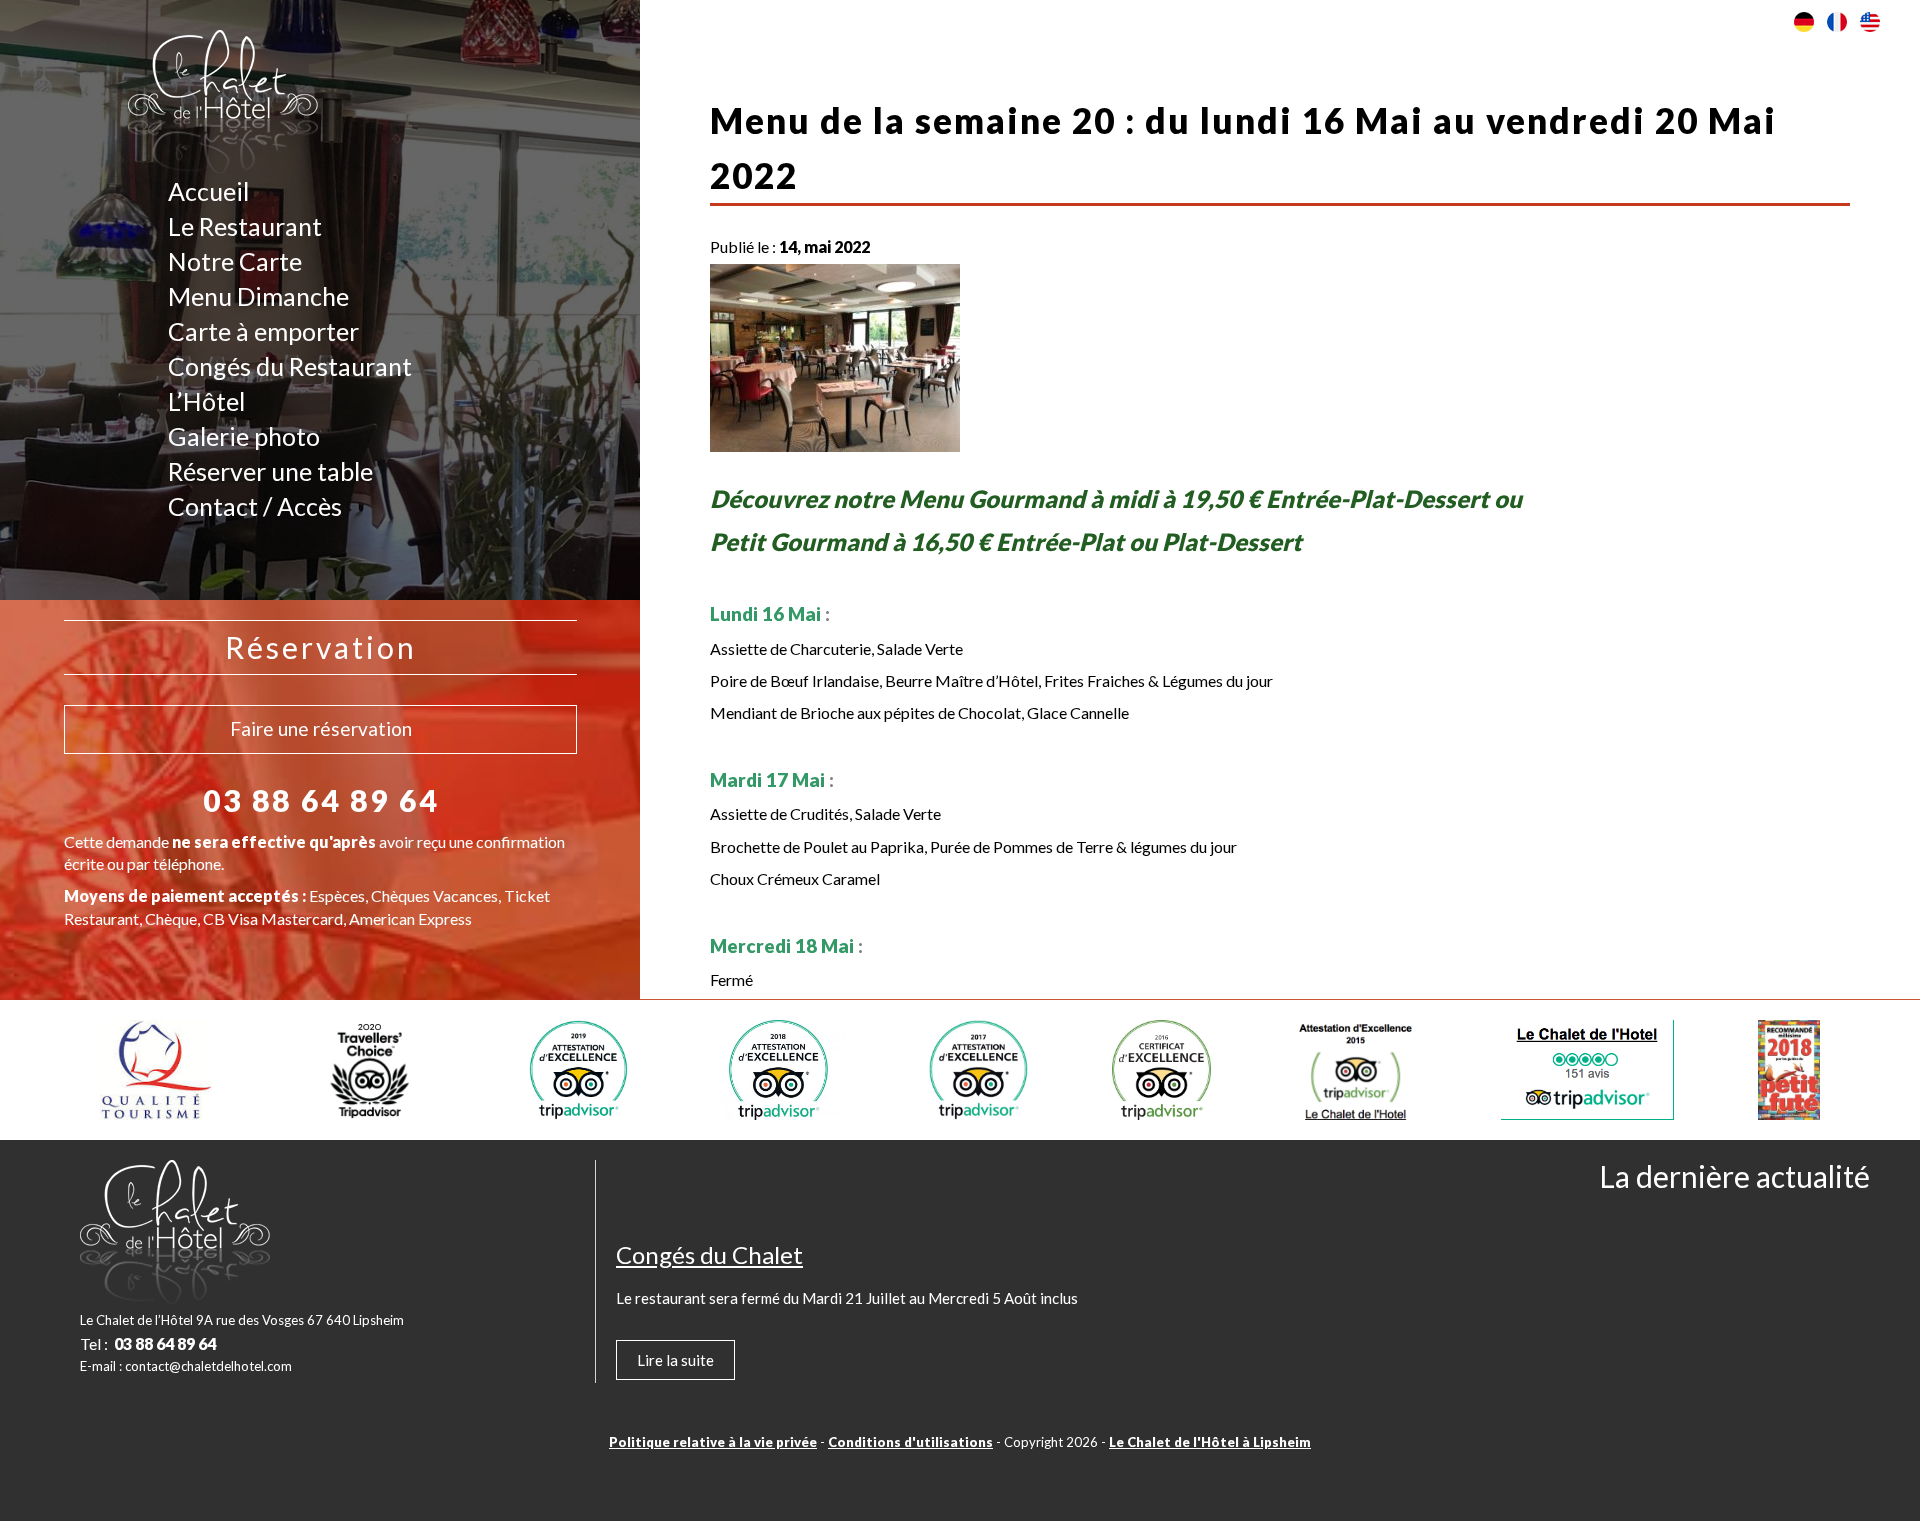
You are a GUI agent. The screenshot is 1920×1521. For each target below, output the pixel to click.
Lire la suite (675, 1360)
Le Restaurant (245, 226)
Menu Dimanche (258, 296)
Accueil (208, 191)
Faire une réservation (321, 728)
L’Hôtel (206, 401)
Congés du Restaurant (290, 366)
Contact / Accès (255, 506)
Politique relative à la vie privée (713, 1442)
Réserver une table (270, 471)
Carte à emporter (263, 331)
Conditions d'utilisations (910, 1442)
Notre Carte (235, 261)
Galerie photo (244, 436)
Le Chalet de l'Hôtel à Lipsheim (1210, 1442)
